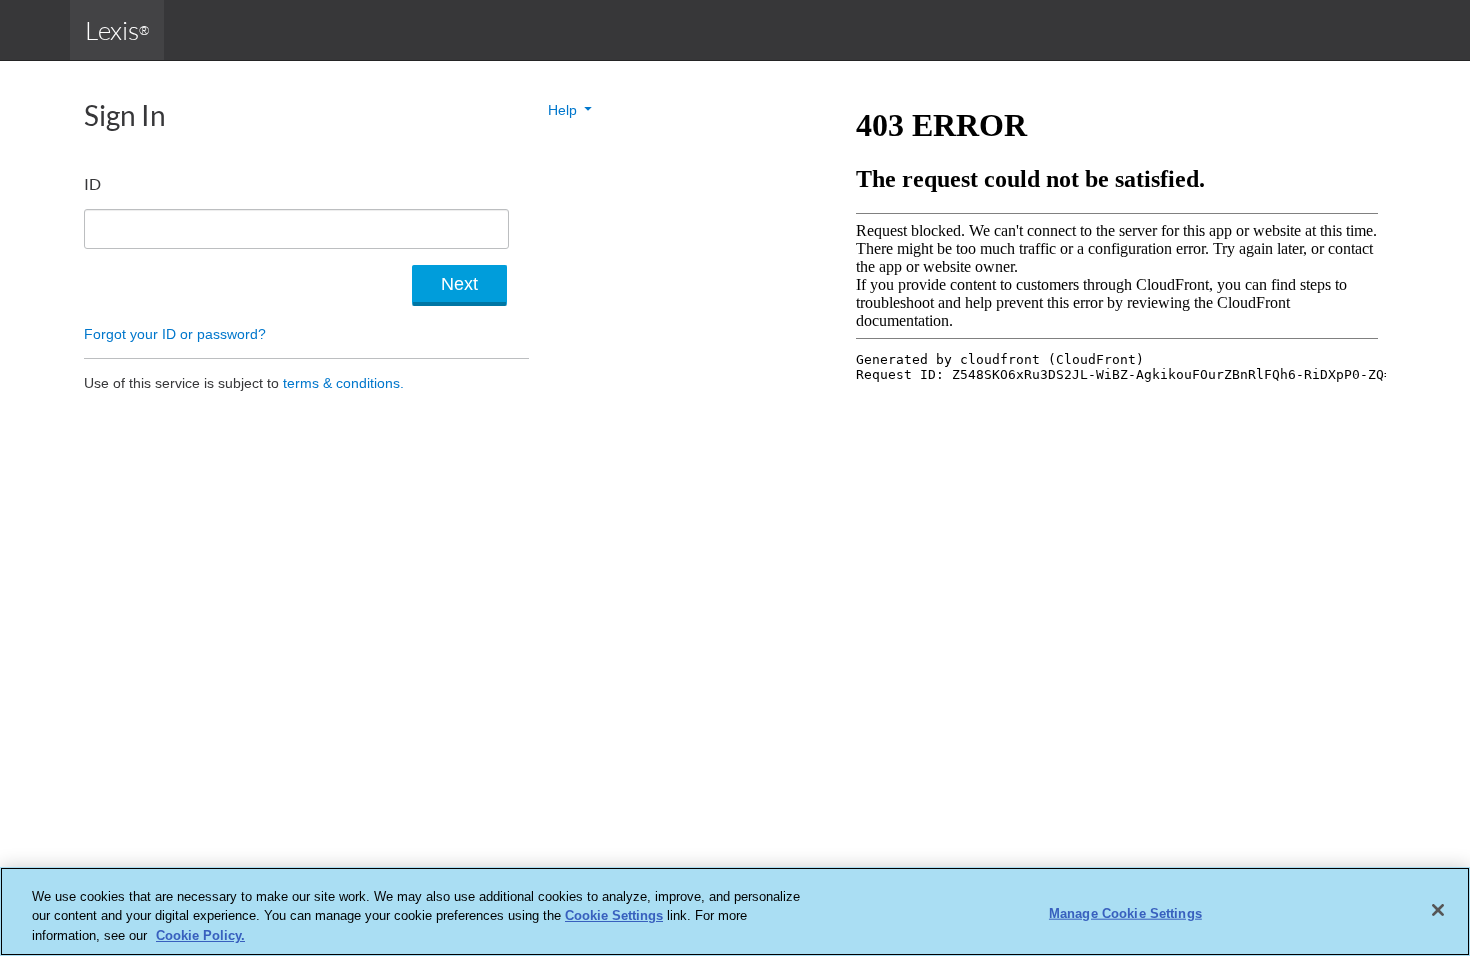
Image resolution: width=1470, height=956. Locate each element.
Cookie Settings (614, 916)
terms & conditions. (343, 383)
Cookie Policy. (200, 935)
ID (92, 183)
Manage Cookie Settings (1125, 912)
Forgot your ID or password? (175, 334)
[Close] (1438, 910)
